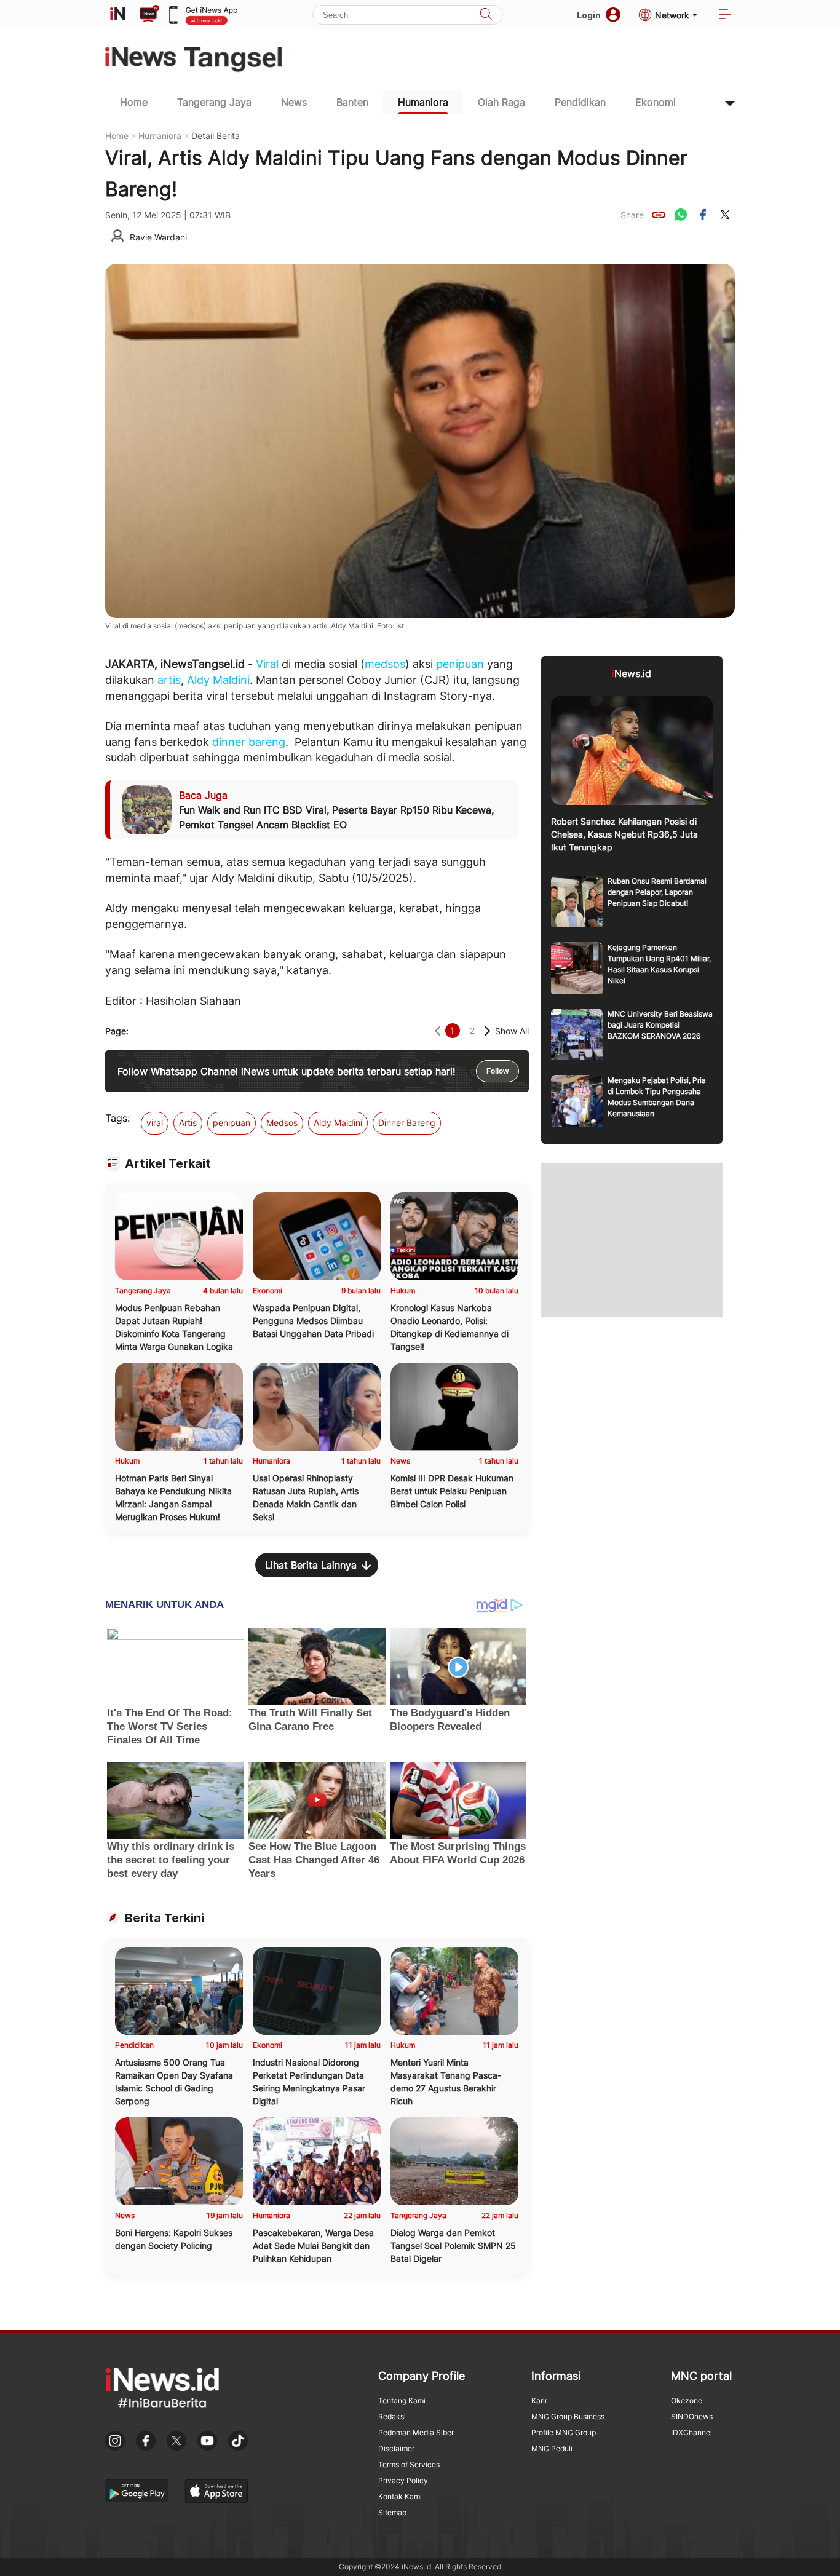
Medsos (282, 1123)
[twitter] (725, 215)
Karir (539, 2400)
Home (134, 102)
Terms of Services (409, 2464)
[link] (659, 215)
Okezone (687, 2400)
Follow (497, 1071)
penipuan (460, 664)
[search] (486, 15)
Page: (117, 1031)
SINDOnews (692, 2416)
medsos (385, 664)
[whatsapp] (681, 215)
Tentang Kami (402, 2400)
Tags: (117, 1118)
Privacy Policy (403, 2480)
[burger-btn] (725, 15)
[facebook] (703, 215)
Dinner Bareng (407, 1123)
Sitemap (392, 2512)
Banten (352, 102)
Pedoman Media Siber (416, 2432)
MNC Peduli (552, 2448)
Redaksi (392, 2416)
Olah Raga (501, 102)
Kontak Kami (400, 2496)
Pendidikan (580, 102)
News (294, 102)
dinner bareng (249, 742)
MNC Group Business (568, 2416)
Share (632, 215)
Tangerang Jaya (214, 102)
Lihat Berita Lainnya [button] (311, 1565)
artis (169, 680)
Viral (267, 664)
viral (155, 1123)
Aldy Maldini (218, 680)
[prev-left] (438, 1031)
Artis (188, 1123)
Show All (512, 1031)
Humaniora (423, 102)
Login (589, 15)
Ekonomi (656, 102)
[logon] (117, 15)
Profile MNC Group (564, 2432)
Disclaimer (396, 2448)
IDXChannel (691, 2432)
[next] (487, 1031)
